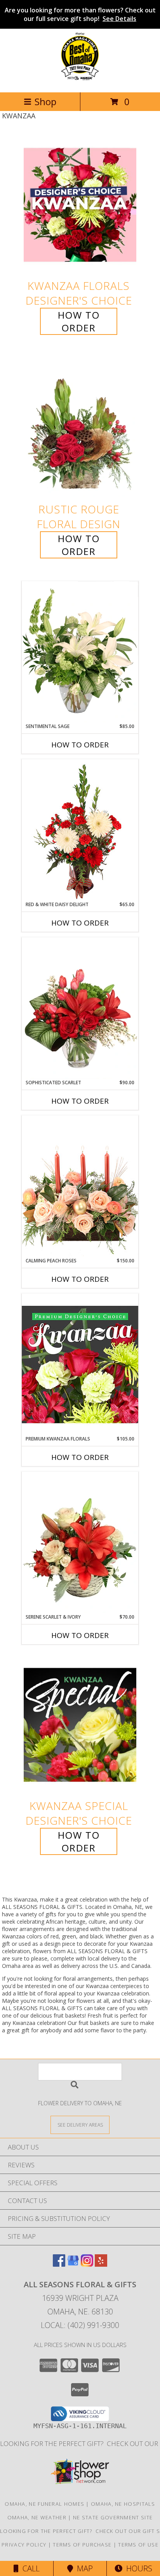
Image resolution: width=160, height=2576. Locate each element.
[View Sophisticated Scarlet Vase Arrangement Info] (80, 1008)
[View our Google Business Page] (73, 2264)
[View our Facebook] (59, 2264)
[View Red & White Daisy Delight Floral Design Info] (80, 830)
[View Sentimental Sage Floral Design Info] (80, 652)
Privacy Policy (24, 2545)
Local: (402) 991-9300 (80, 2325)
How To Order (79, 321)
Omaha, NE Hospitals (123, 2504)
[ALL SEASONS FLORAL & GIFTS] (80, 81)
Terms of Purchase (82, 2545)
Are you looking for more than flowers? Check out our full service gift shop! (80, 14)
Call (29, 2568)
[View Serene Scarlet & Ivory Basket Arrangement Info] (80, 1543)
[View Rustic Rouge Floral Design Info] (80, 429)
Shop (45, 101)
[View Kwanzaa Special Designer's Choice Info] (80, 1725)
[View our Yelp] (101, 2264)
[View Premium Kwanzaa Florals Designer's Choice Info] (80, 1364)
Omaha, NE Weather (37, 2517)
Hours (137, 2568)
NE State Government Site (113, 2517)
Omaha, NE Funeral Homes (44, 2504)
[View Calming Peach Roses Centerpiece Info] (80, 1186)
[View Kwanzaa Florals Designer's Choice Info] (80, 205)
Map (83, 2568)
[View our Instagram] (87, 2264)
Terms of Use (138, 2545)
